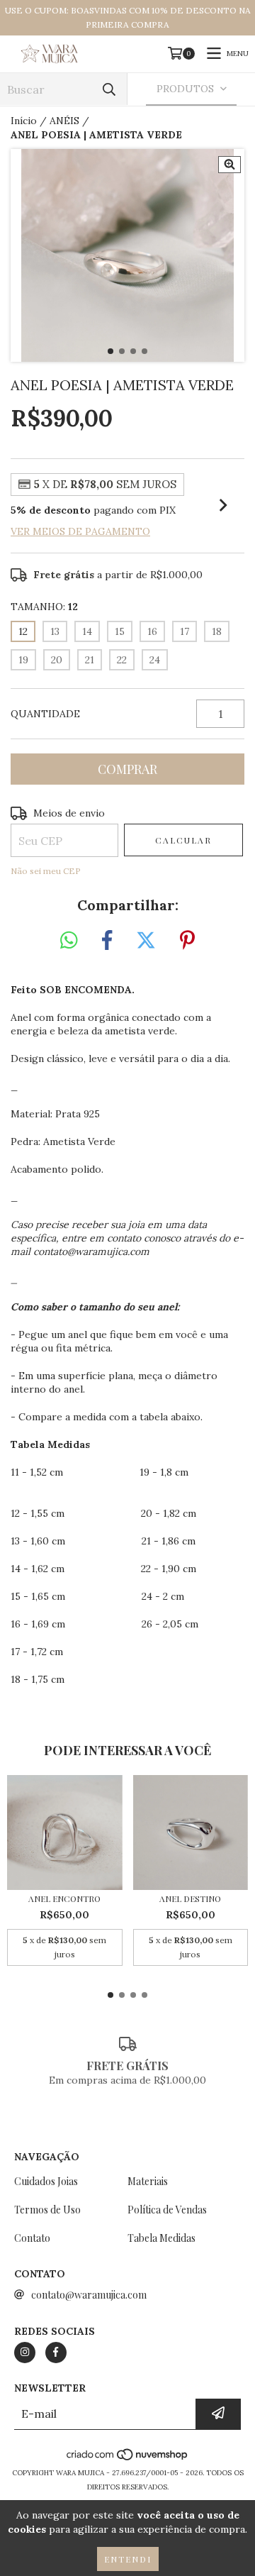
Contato (32, 2238)
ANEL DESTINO (190, 1899)
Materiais (148, 2181)
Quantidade (45, 714)
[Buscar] (109, 89)
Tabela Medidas (161, 2238)
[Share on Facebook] (107, 941)
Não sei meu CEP (46, 871)
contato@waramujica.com (89, 2295)
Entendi (128, 2559)
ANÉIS (64, 121)
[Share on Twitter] (146, 941)
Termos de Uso (47, 2210)
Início (24, 121)
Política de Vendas (167, 2210)
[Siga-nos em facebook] (56, 2353)
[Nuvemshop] (128, 2459)
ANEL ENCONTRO (64, 1899)
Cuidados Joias (46, 2181)
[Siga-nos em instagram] (25, 2353)
